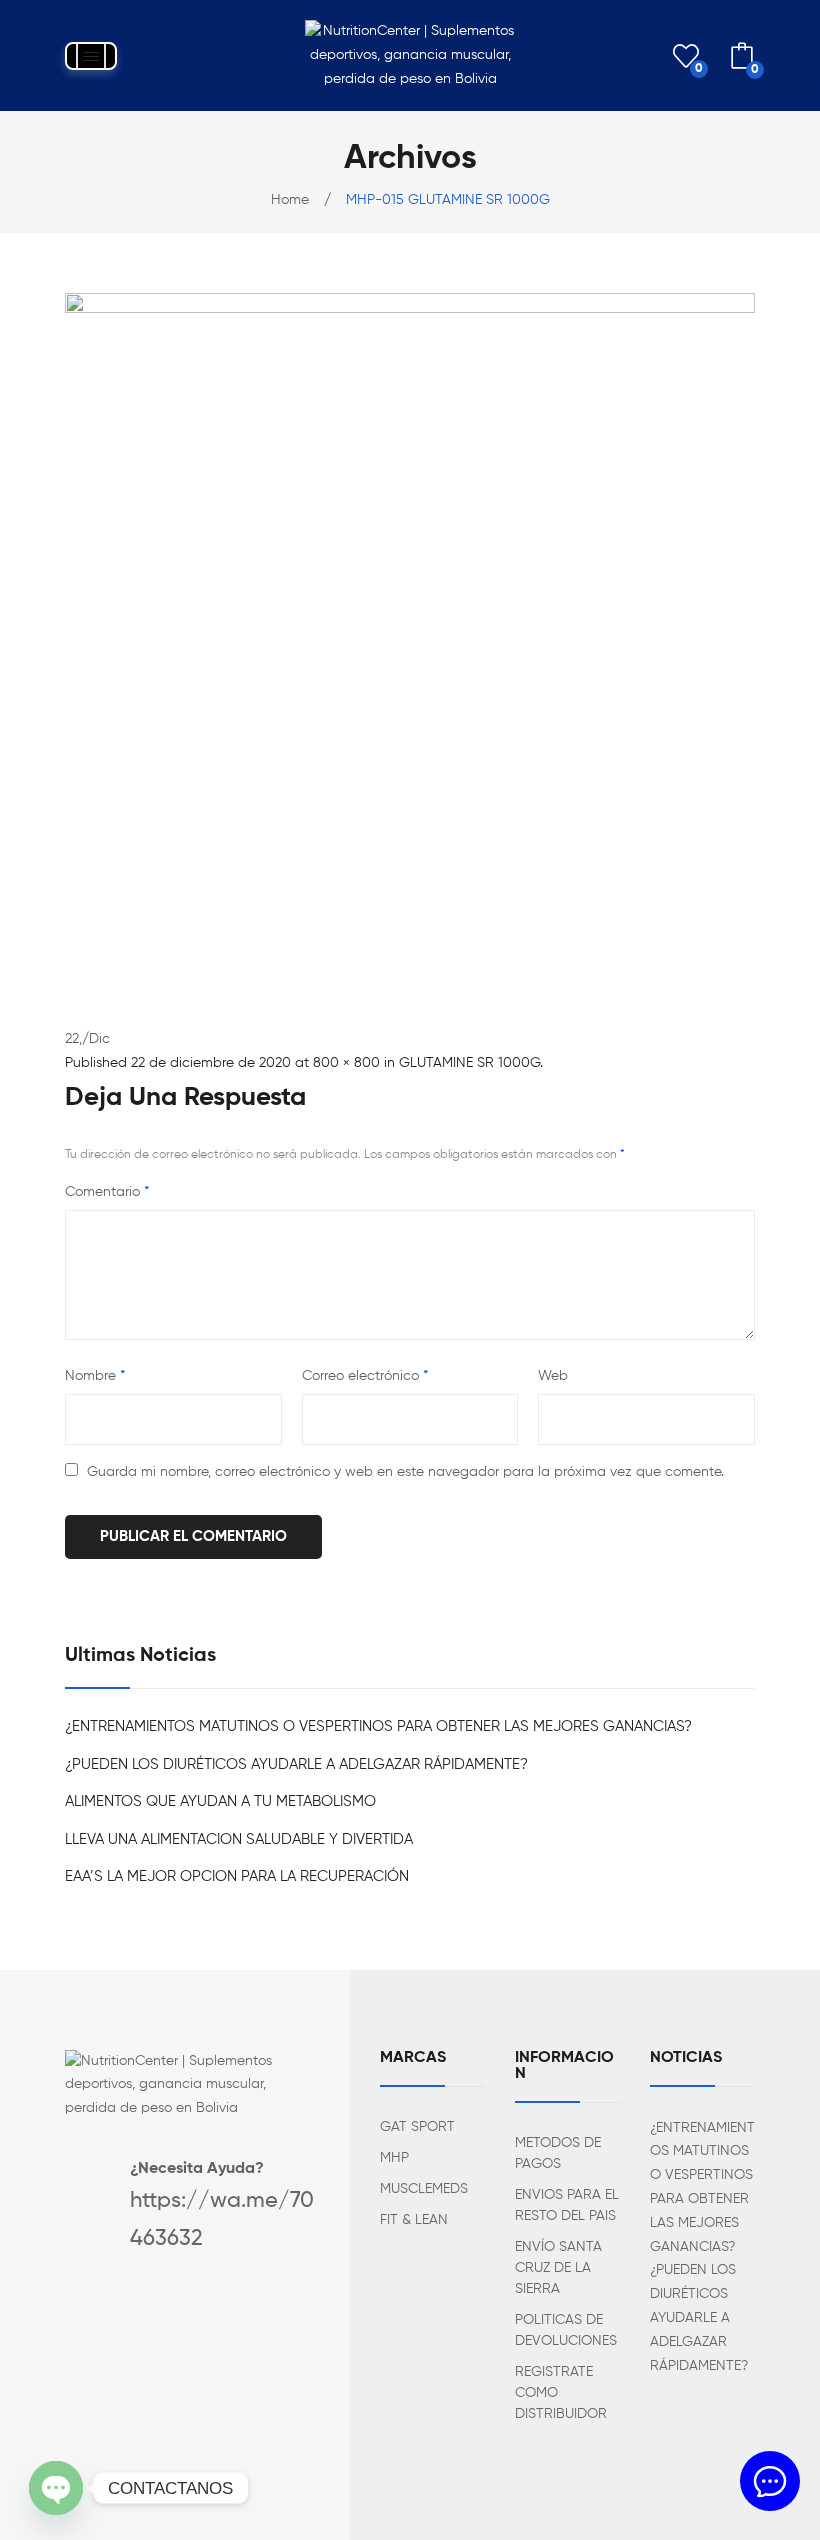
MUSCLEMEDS (424, 2189)
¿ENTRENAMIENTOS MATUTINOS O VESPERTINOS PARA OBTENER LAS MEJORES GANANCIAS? (378, 1726)
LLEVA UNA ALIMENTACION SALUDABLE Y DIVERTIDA (239, 1839)
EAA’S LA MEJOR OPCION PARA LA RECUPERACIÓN (237, 1876)
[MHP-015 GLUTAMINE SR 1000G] (410, 637)
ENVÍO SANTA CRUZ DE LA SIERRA (558, 2268)
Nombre (95, 1376)
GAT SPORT (417, 2127)
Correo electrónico (365, 1376)
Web (553, 1376)
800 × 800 (346, 1063)
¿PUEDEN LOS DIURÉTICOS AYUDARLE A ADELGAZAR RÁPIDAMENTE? (296, 1764)
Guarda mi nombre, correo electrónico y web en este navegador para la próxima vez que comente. (405, 1472)
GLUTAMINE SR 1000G (469, 1063)
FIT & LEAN (414, 2220)
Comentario (107, 1192)
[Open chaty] (56, 2488)
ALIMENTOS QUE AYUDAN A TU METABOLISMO (220, 1801)
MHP (394, 2158)
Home (290, 200)
